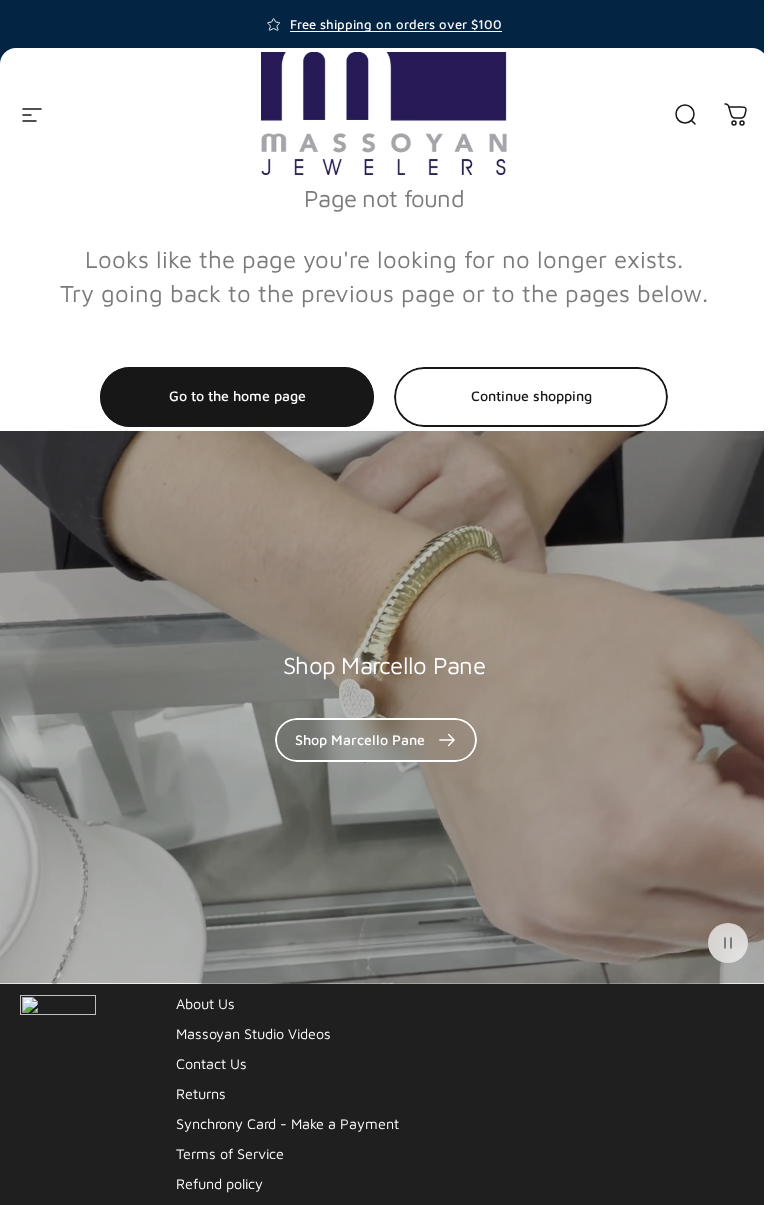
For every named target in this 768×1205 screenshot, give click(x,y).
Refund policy (219, 1183)
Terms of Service (230, 1153)
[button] (728, 943)
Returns (201, 1093)
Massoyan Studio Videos (253, 1033)
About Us (205, 1003)
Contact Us (211, 1063)
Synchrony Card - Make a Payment (287, 1123)
